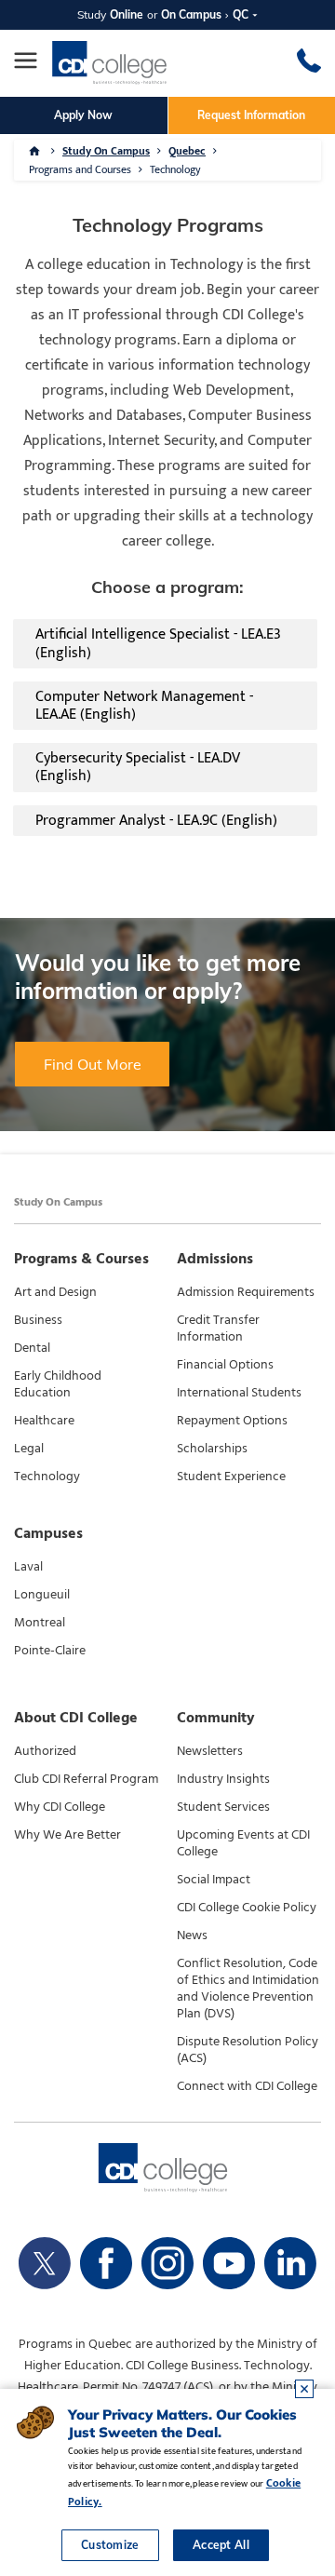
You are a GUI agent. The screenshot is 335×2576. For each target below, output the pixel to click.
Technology (47, 1477)
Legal (29, 1449)
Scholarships (212, 1449)
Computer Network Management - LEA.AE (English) (144, 706)
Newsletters (210, 1751)
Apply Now (83, 115)
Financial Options (225, 1365)
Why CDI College (60, 1807)
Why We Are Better (67, 1835)
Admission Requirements (246, 1292)
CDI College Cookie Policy (247, 1908)
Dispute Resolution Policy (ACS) (248, 2050)
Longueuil (42, 1595)
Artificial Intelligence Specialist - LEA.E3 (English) (158, 643)
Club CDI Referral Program (86, 1779)
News (192, 1935)
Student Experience (231, 1477)
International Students (239, 1393)
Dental (32, 1348)
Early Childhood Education (58, 1384)
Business (38, 1320)
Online (127, 14)
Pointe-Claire (50, 1651)
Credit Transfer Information (218, 1328)
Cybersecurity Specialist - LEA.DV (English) (138, 767)
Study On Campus (106, 151)
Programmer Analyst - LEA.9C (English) (156, 821)
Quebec (187, 151)
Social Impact (214, 1880)
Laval (28, 1567)
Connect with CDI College (247, 2086)
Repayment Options (232, 1421)
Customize (110, 2545)
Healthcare (44, 1421)
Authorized (45, 1751)
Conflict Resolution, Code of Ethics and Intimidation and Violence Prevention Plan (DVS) (248, 1989)
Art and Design (55, 1292)
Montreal (40, 1623)
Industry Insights (223, 1779)
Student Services (223, 1807)
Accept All (221, 2545)
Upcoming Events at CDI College (243, 1843)
